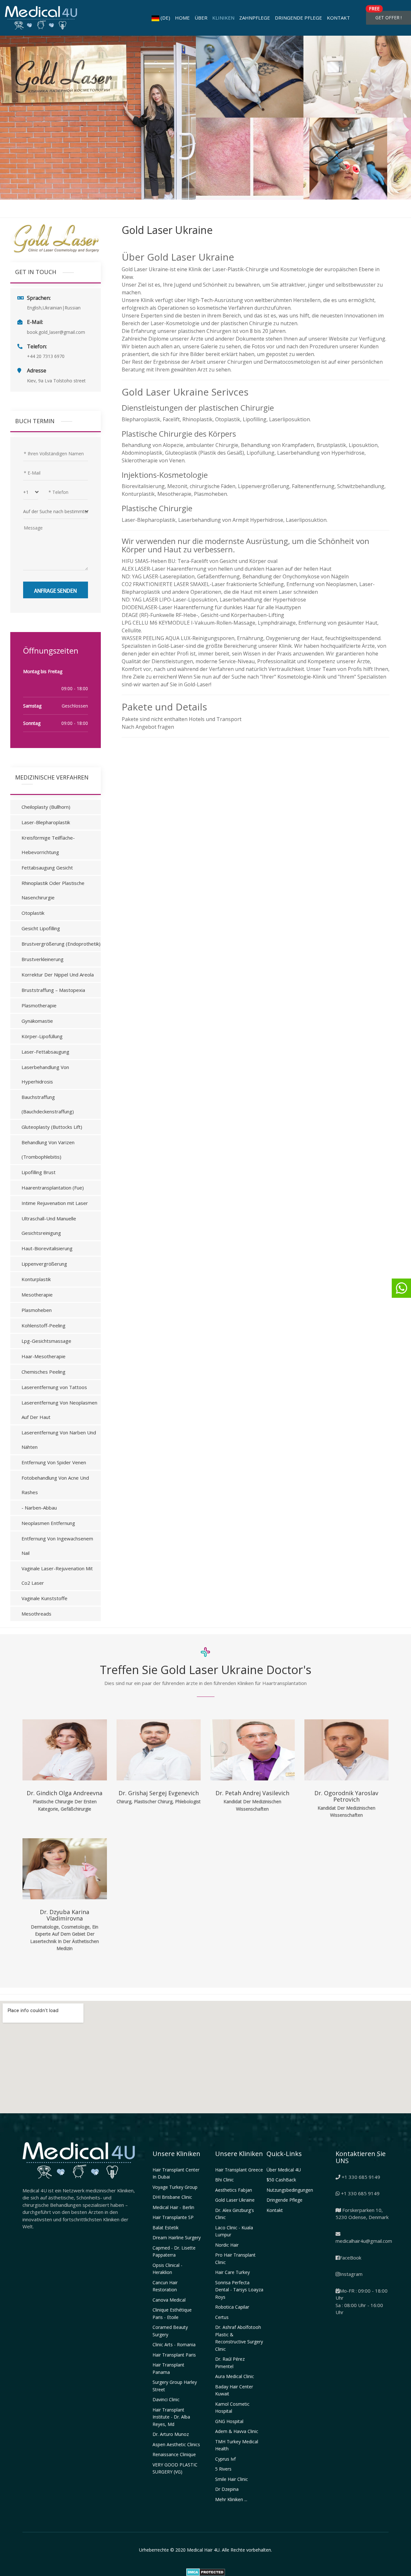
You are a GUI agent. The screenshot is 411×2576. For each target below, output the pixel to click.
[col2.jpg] (250, 77)
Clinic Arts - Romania (174, 2344)
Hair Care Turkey (232, 2272)
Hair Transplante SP (173, 2217)
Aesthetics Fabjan (234, 2190)
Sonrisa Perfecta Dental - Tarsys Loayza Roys (239, 2290)
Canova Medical (169, 2300)
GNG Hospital (229, 2421)
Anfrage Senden (55, 590)
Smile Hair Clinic (232, 2479)
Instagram (351, 2274)
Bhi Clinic (224, 2180)
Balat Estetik (166, 2228)
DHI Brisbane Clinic (172, 2197)
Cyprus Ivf (225, 2459)
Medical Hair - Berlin (173, 2207)
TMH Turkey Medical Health (237, 2445)
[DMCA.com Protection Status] (206, 2572)
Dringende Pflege (298, 18)
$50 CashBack (281, 2180)
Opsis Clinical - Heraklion (167, 2269)
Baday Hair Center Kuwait (234, 2390)
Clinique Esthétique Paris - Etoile (172, 2313)
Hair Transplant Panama (168, 2368)
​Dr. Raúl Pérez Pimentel (230, 2363)
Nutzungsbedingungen (290, 2190)
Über (201, 18)
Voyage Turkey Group (175, 2187)
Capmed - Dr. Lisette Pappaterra (174, 2251)
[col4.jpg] (250, 159)
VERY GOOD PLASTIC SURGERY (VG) (175, 2468)
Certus (222, 2317)
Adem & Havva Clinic (237, 2431)
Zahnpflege (255, 18)
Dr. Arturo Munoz (171, 2434)
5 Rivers (223, 2469)
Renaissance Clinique (174, 2454)
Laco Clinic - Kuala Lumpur (234, 2231)
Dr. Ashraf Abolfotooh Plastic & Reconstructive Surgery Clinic (239, 2338)
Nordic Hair (227, 2245)
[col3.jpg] (357, 77)
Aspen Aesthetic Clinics (176, 2444)
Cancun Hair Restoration (165, 2286)
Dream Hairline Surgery (177, 2237)
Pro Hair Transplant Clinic (235, 2259)
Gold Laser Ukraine (235, 2200)
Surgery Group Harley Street (175, 2386)
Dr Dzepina (227, 2489)
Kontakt (338, 18)
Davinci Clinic (166, 2399)
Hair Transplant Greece (239, 2170)
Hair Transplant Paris (174, 2355)
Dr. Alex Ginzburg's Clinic (235, 2214)
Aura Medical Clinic (235, 2376)
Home (182, 18)
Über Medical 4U (284, 2170)
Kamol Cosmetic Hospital (232, 2408)
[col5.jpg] (357, 159)
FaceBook (350, 2258)
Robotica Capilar (232, 2307)
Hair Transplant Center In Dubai (176, 2173)
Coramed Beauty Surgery (170, 2331)
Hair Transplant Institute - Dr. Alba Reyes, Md (171, 2417)
